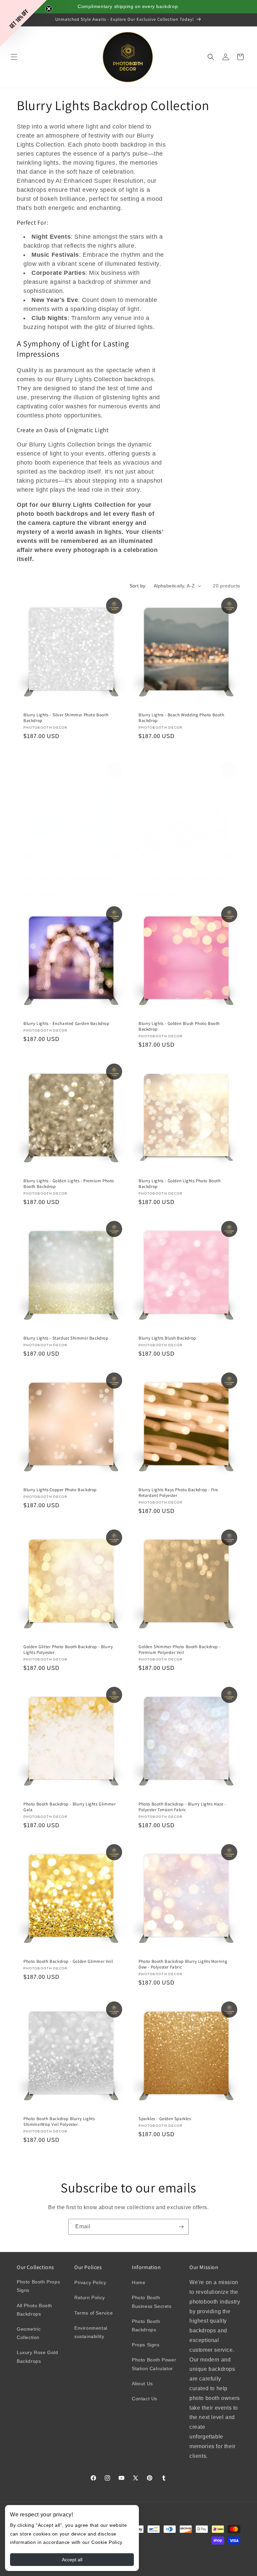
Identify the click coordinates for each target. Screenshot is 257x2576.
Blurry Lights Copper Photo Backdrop (60, 1490)
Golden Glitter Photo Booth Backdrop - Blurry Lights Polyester (68, 1650)
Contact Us (145, 2399)
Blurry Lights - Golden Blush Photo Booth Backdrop (179, 1026)
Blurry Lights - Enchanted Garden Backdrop (66, 1024)
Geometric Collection (29, 2333)
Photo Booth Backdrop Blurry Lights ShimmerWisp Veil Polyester (59, 2122)
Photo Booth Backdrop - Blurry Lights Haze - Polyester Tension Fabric (182, 1807)
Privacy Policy (90, 2282)
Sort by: (138, 586)
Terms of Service (94, 2313)
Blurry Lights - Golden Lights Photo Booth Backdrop (180, 1184)
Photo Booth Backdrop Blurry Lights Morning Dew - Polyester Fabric (183, 1964)
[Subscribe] (181, 2227)
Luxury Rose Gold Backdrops (37, 2357)
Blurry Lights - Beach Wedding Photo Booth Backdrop (182, 718)
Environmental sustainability (91, 2332)
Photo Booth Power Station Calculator (154, 2364)
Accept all (72, 2560)
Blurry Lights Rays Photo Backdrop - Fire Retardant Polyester (178, 1493)
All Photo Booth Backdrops (34, 2310)
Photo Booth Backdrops (146, 2325)
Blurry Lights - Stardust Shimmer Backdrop (66, 1338)
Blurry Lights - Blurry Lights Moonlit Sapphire (68, 879)
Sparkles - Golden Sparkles (165, 2119)
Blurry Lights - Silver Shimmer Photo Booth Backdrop (66, 718)
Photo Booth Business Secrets (152, 2302)
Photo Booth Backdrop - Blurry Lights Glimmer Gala (69, 1807)
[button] (14, 57)
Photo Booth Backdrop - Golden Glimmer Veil (68, 1961)
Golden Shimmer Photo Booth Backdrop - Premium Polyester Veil (180, 1650)
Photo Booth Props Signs (38, 2286)
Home (139, 2282)
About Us (142, 2384)
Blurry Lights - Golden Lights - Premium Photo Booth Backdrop (69, 1184)
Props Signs (146, 2345)
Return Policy (90, 2298)
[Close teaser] (49, 9)
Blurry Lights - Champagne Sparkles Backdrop (184, 879)
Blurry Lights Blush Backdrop (167, 1338)
